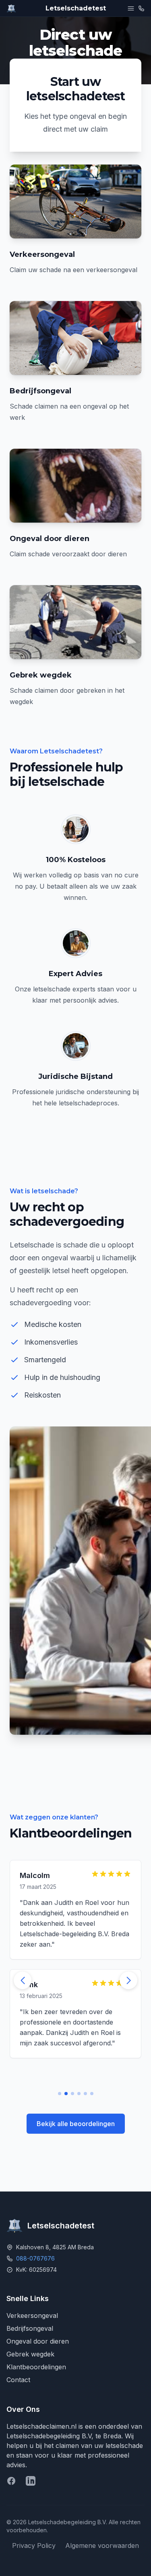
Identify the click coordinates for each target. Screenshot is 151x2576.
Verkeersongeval (32, 2316)
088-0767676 (35, 2258)
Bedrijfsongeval (30, 2328)
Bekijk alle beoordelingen (76, 2124)
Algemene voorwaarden (102, 2545)
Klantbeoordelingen (36, 2367)
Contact (18, 2380)
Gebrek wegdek (30, 2354)
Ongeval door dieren (38, 2341)
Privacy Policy (34, 2545)
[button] (128, 1980)
